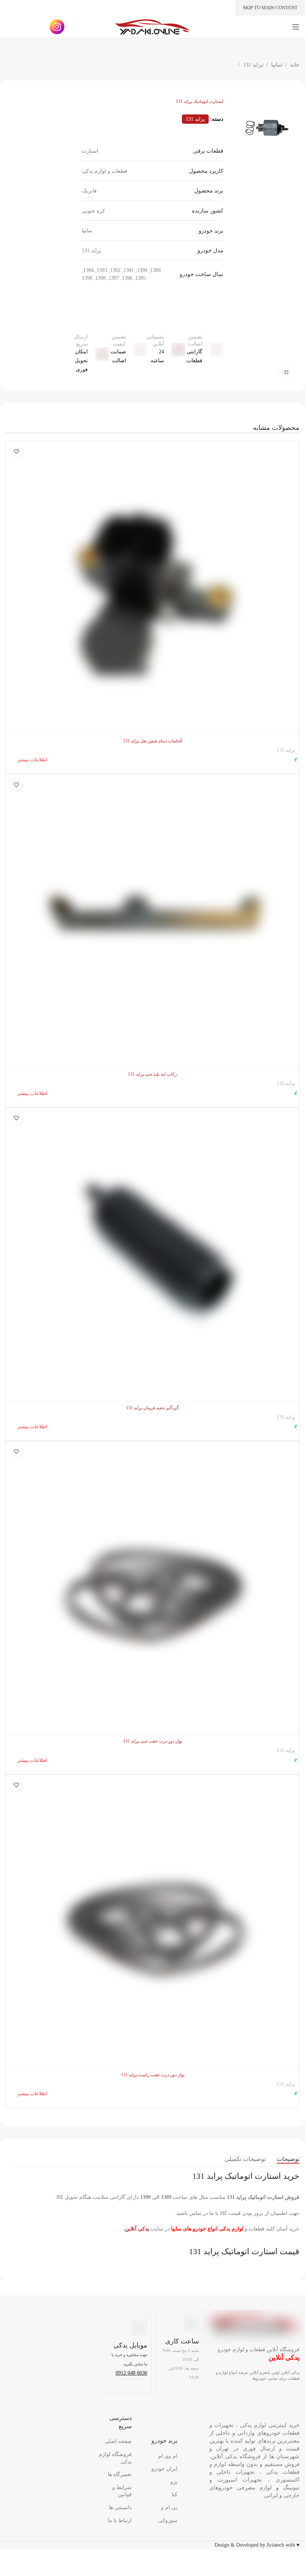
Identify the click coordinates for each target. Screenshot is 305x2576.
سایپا (276, 65)
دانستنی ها (120, 2507)
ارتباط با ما (120, 2520)
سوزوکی (168, 2520)
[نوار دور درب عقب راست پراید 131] (152, 1921)
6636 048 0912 (131, 2373)
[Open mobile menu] (296, 27)
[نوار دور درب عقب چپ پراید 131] (152, 1588)
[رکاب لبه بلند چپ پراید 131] (152, 921)
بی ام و (169, 2507)
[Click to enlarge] (286, 372)
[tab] (288, 2159)
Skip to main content (270, 8)
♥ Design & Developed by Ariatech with (257, 2545)
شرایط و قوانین (122, 2491)
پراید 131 (252, 65)
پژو (174, 2482)
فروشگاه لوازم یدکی (115, 2458)
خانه (294, 65)
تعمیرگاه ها (120, 2474)
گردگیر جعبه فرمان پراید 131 (152, 1408)
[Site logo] (152, 26)
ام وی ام (168, 2456)
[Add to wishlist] (16, 451)
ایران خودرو (164, 2469)
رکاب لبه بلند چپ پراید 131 (152, 1074)
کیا (175, 2494)
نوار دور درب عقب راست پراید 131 (153, 2075)
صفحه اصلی (118, 2441)
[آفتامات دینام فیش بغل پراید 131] (152, 587)
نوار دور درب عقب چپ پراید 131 (153, 1741)
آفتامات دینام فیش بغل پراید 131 (153, 741)
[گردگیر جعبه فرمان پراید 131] (152, 1254)
